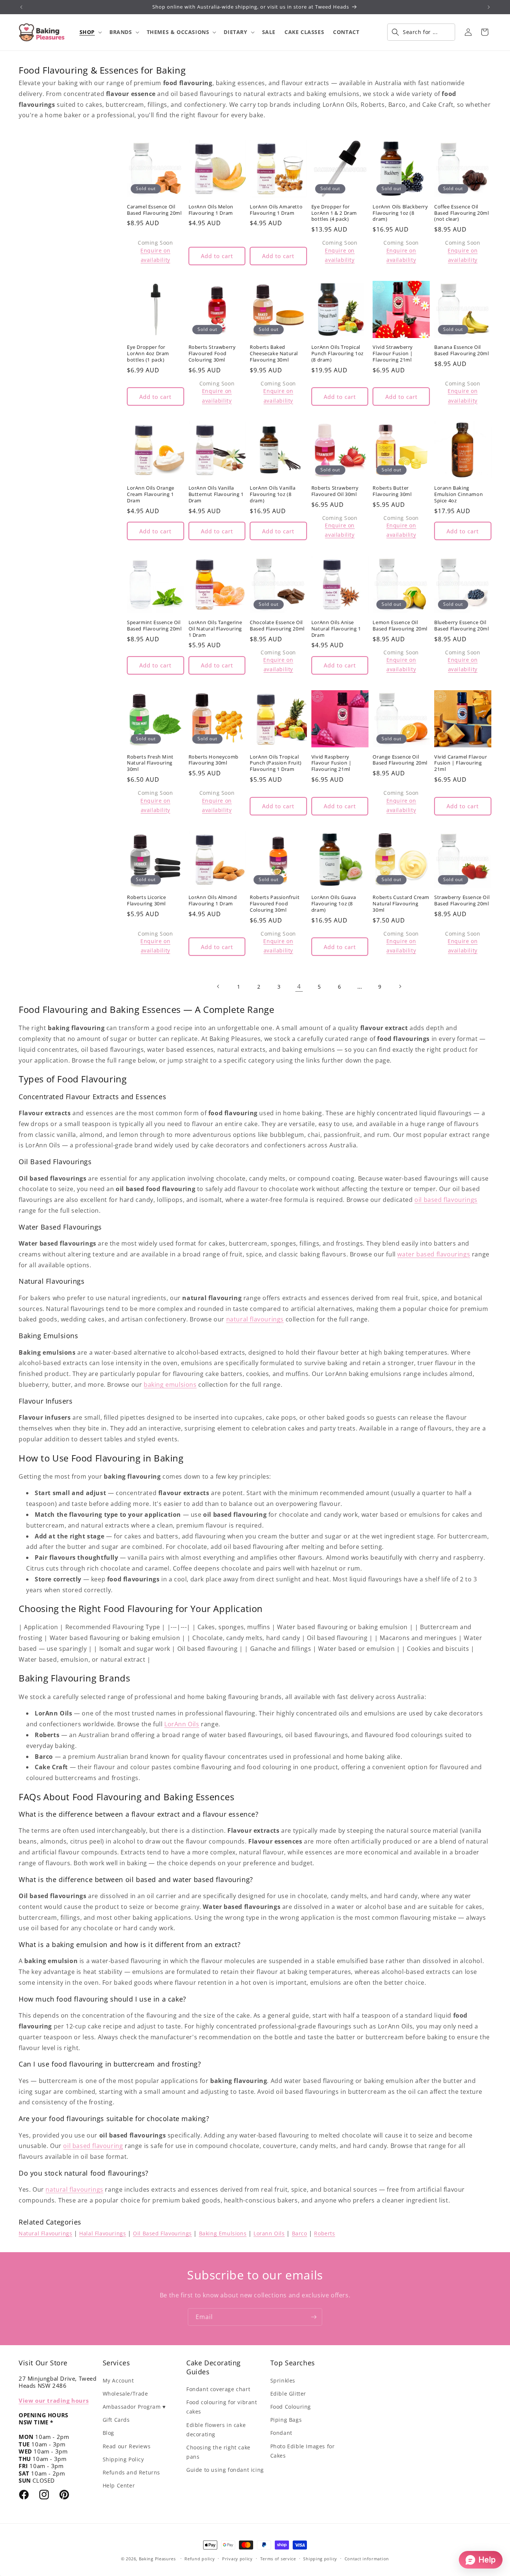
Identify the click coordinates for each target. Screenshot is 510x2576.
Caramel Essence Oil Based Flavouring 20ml (154, 210)
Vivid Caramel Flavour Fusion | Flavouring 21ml (461, 763)
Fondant (281, 2433)
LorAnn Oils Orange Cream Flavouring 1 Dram (151, 494)
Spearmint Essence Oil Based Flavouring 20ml (154, 626)
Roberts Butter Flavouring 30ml (392, 491)
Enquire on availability (155, 255)
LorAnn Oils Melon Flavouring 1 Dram (211, 210)
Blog (108, 2433)
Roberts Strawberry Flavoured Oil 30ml (335, 491)
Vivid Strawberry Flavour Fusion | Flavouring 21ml (393, 354)
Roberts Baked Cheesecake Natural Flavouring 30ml (274, 354)
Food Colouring (291, 2407)
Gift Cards (116, 2420)
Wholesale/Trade (125, 2394)
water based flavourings (434, 1254)
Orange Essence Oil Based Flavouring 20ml (400, 760)
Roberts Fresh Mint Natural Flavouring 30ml (150, 763)
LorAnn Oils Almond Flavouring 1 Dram (213, 900)
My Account (118, 2380)
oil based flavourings (446, 1200)
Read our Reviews (127, 2446)
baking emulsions (170, 1385)
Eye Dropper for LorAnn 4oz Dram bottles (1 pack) (148, 354)
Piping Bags (286, 2420)
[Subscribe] (314, 2317)
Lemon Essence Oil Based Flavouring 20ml (400, 626)
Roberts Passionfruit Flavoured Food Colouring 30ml (275, 904)
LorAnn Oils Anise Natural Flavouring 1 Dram (336, 629)
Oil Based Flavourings (162, 2233)
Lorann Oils (269, 2233)
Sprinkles (283, 2380)
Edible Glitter (288, 2394)
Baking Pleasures (157, 2559)
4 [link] (299, 986)
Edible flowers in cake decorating (216, 2430)
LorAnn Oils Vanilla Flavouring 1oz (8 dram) (273, 494)
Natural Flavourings (45, 2233)
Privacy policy (237, 2559)
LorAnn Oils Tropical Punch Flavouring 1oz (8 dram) (338, 354)
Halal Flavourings (102, 2233)
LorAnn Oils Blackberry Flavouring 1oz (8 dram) (400, 213)
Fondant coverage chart (218, 2389)
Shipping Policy (123, 2459)
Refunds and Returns (131, 2472)
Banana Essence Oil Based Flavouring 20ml (462, 350)
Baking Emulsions (223, 2233)
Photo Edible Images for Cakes (303, 2451)
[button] (90, 32)
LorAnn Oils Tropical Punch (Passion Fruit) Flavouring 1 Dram (276, 763)
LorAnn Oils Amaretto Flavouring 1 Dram (276, 210)
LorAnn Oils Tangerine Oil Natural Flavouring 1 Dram (215, 629)
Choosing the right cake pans (218, 2452)
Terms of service (278, 2559)
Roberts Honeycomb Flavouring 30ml (214, 760)
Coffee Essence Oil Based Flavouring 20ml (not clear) (462, 213)
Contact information (367, 2559)
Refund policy (200, 2559)
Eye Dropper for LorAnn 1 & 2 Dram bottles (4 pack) (334, 213)
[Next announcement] (489, 7)
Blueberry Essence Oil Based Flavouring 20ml (462, 626)
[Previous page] (218, 986)
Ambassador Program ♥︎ (134, 2407)
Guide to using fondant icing (225, 2470)
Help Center (119, 2485)
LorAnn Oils (182, 1724)
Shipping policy (320, 2559)
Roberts (324, 2233)
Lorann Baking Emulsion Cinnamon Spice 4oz (458, 494)
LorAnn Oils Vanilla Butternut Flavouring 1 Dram (216, 494)
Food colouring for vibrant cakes (222, 2407)
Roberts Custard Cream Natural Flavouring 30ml (401, 904)
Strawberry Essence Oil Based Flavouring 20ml (462, 900)
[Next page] (400, 986)
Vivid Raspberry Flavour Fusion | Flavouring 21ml (332, 763)
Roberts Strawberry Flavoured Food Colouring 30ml (212, 354)
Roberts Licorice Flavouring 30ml (147, 900)
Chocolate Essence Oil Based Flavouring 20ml (277, 626)
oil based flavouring (93, 2146)
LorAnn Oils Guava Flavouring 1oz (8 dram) (334, 904)
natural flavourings (255, 1319)
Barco (300, 2233)
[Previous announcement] (21, 7)
